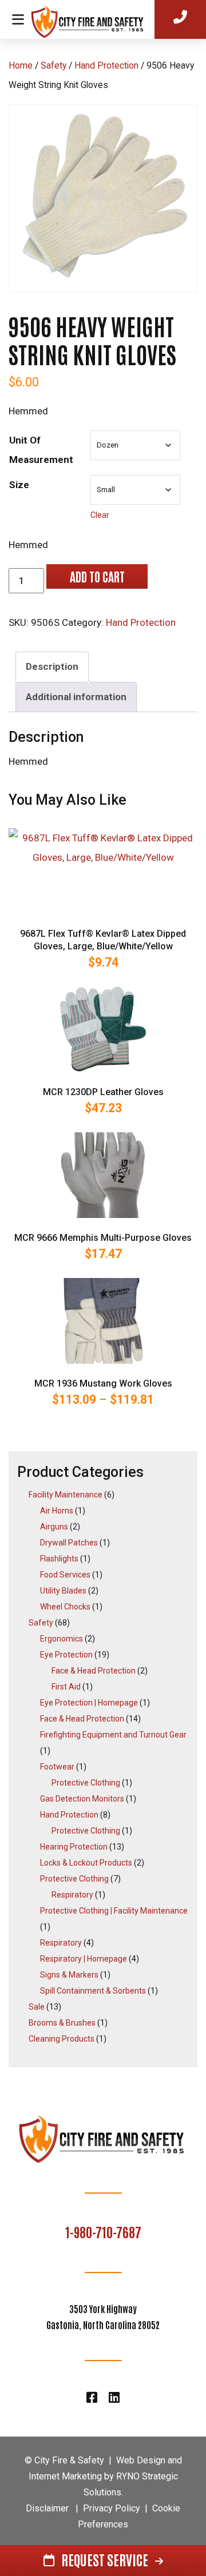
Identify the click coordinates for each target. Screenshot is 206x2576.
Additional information (76, 697)
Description (52, 666)
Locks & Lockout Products (86, 1863)
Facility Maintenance (66, 1495)
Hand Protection (106, 65)
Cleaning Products (62, 2039)
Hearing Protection (74, 1847)
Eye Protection (66, 1655)
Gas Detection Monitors (82, 1799)
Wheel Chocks (65, 1607)
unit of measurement (41, 450)
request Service (105, 2559)
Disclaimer (47, 2508)
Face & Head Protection (94, 1671)
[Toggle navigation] (18, 19)
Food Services (65, 1575)
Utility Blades (63, 1591)
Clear (100, 515)
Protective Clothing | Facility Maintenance (114, 1911)
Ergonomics (62, 1639)
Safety (54, 65)
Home (21, 65)
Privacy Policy (112, 2508)
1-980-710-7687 (103, 2231)
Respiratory (72, 1895)
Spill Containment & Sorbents (93, 1991)
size (19, 485)
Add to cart (97, 576)
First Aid (66, 1687)
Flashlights (59, 1559)
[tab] (52, 667)
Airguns (54, 1527)
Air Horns (57, 1511)
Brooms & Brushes (62, 2023)
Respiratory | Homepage (84, 1959)
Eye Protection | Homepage (89, 1703)
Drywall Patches (69, 1543)
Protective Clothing (86, 1783)
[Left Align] (94, 18)
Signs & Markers (69, 1975)
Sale (37, 2007)
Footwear (57, 1767)
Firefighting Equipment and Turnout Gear (113, 1735)
